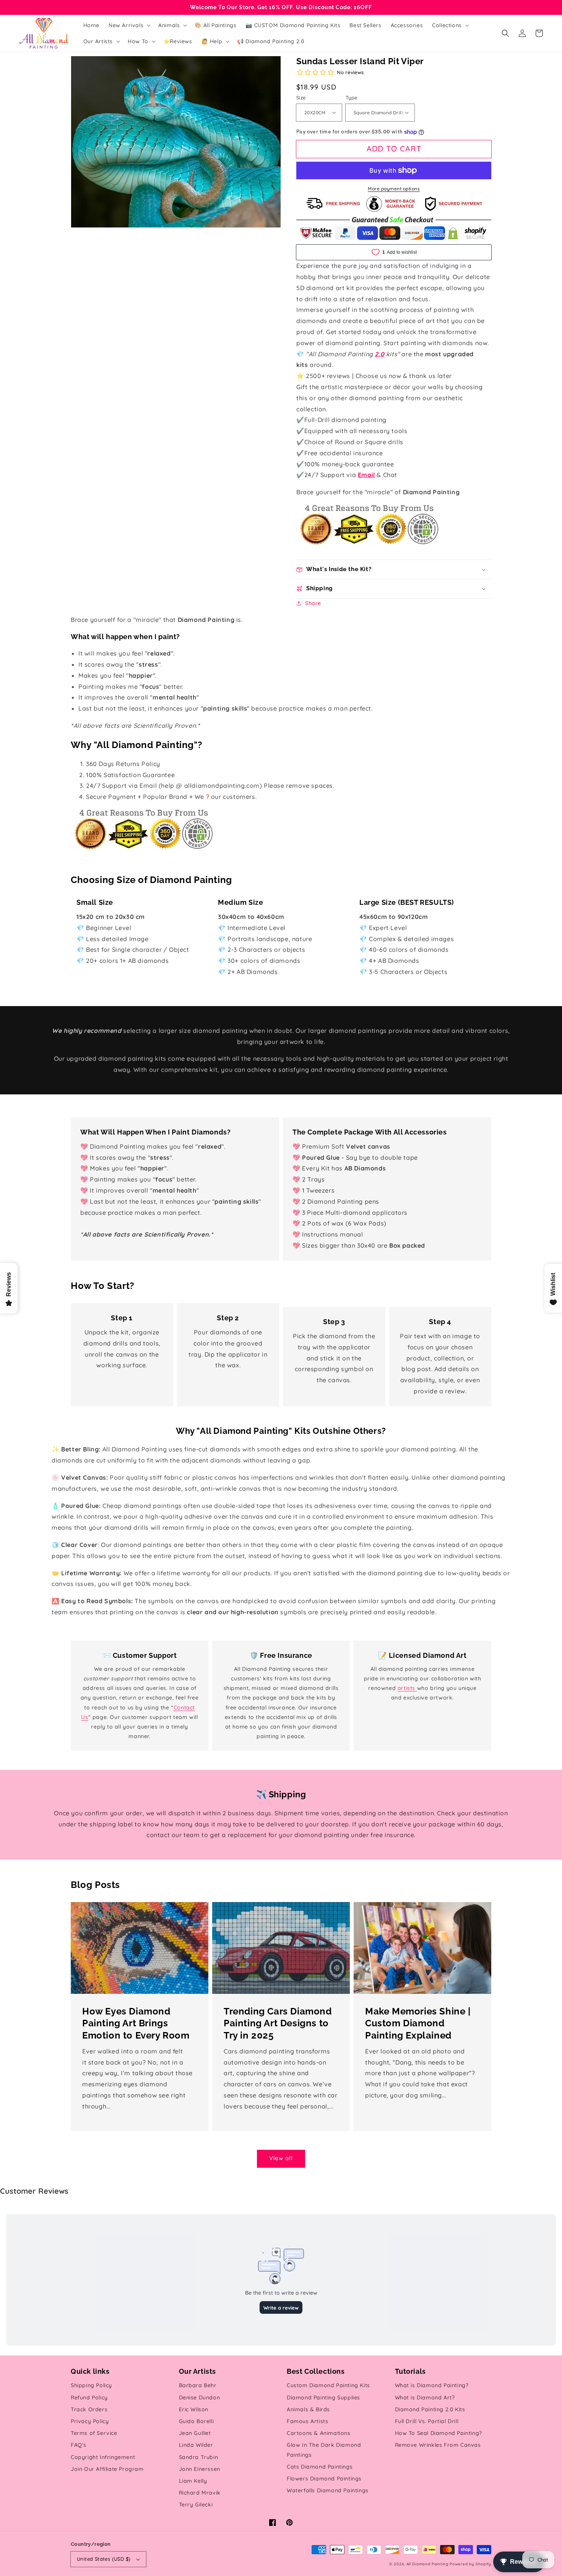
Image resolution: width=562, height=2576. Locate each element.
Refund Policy (89, 2397)
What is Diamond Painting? (432, 2385)
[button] (505, 33)
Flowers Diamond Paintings (324, 2479)
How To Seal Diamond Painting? (439, 2433)
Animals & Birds (308, 2409)
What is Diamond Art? (425, 2397)
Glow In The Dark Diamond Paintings (324, 2450)
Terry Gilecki (196, 2505)
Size (301, 97)
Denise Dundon (200, 2397)
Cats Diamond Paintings (320, 2467)
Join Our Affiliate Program (107, 2469)
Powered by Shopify (470, 2564)
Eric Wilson (194, 2409)
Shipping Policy (91, 2385)
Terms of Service (94, 2433)
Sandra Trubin (199, 2457)
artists (407, 1688)
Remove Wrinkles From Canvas (438, 2445)
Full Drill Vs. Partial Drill (427, 2421)
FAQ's (79, 2445)
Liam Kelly (193, 2481)
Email (366, 475)
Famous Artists (307, 2421)
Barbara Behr (198, 2385)
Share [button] (313, 603)
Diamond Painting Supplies (323, 2397)
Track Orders (89, 2409)
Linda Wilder (196, 2445)
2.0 (379, 354)
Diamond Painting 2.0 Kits (430, 2409)
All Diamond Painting (427, 2564)
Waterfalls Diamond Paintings (328, 2490)
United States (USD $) (104, 2559)
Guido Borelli (197, 2421)
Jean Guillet (195, 2433)
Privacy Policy (90, 2421)
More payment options (394, 189)
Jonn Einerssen (200, 2469)
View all (281, 2158)
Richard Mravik (200, 2493)
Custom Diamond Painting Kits (328, 2385)
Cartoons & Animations (319, 2433)
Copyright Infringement (103, 2457)
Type (352, 97)
